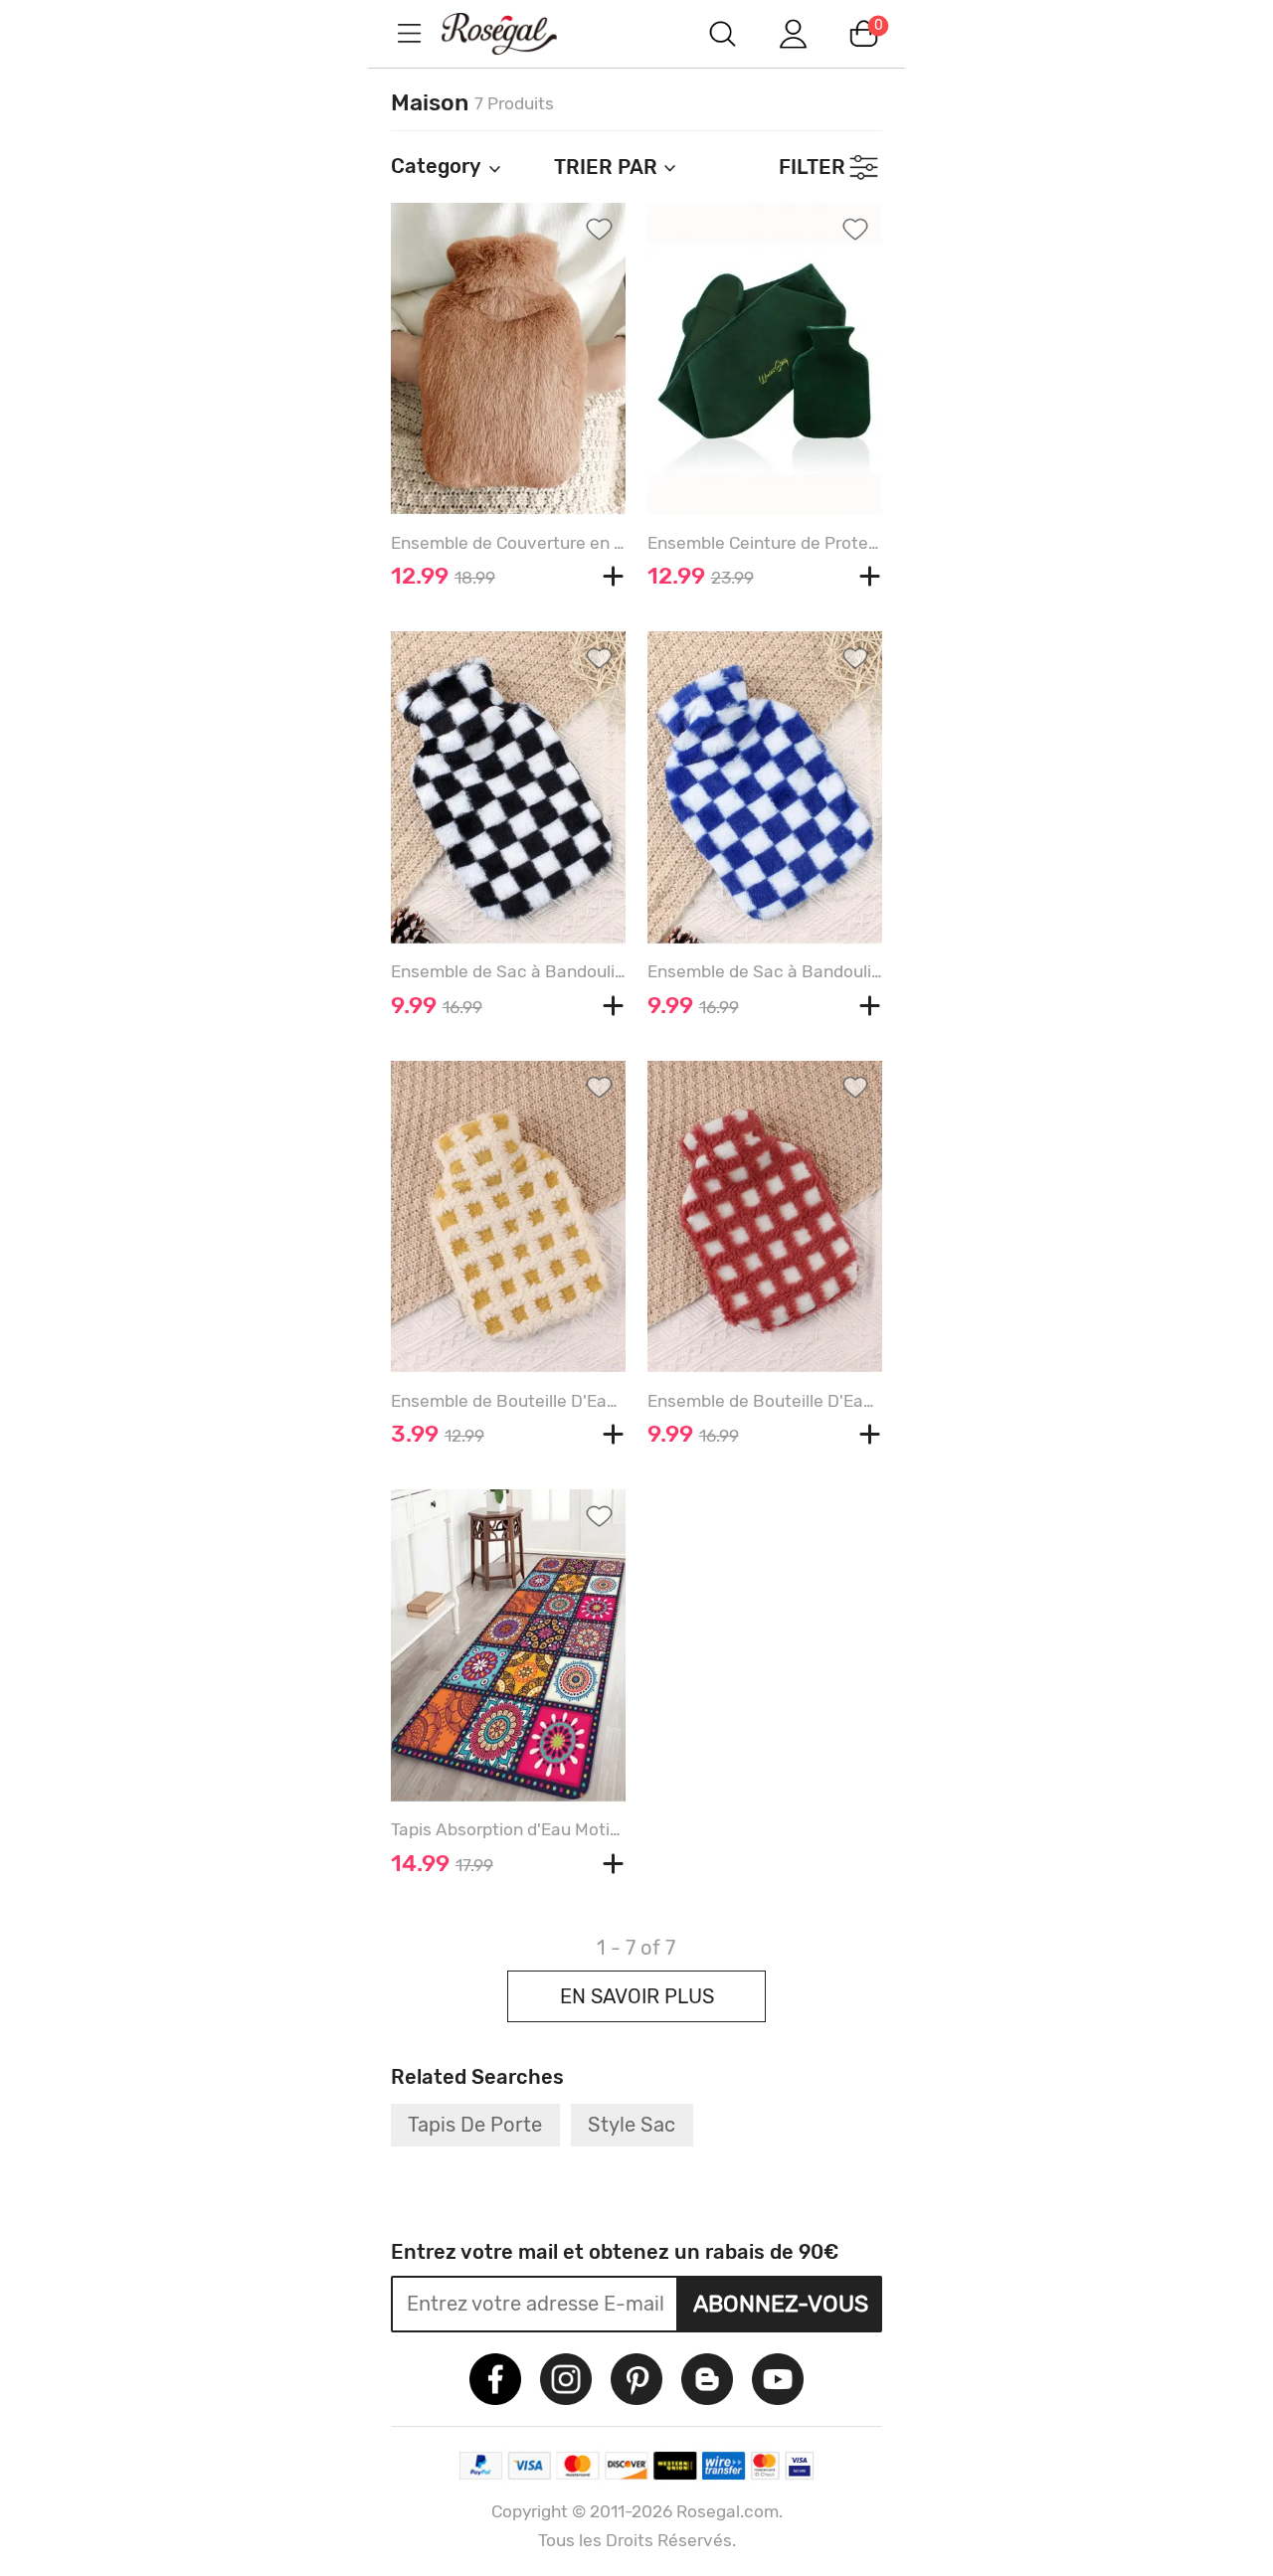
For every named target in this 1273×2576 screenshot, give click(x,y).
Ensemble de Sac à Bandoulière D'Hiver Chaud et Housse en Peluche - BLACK (508, 971)
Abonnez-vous (781, 2304)
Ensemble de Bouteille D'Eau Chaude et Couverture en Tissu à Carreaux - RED (765, 1401)
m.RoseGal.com (517, 33)
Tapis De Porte (475, 2125)
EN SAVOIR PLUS (637, 1996)
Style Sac (632, 2125)
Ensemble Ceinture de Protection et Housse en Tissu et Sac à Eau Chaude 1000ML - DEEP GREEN (765, 543)
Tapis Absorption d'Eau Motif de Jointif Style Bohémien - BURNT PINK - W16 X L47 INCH (508, 1829)
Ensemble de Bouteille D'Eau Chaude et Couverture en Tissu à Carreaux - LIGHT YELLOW (508, 1401)
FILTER (812, 167)
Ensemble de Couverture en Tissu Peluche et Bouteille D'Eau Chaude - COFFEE (508, 543)
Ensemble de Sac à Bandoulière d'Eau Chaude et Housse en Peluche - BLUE (765, 971)
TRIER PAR (606, 167)
